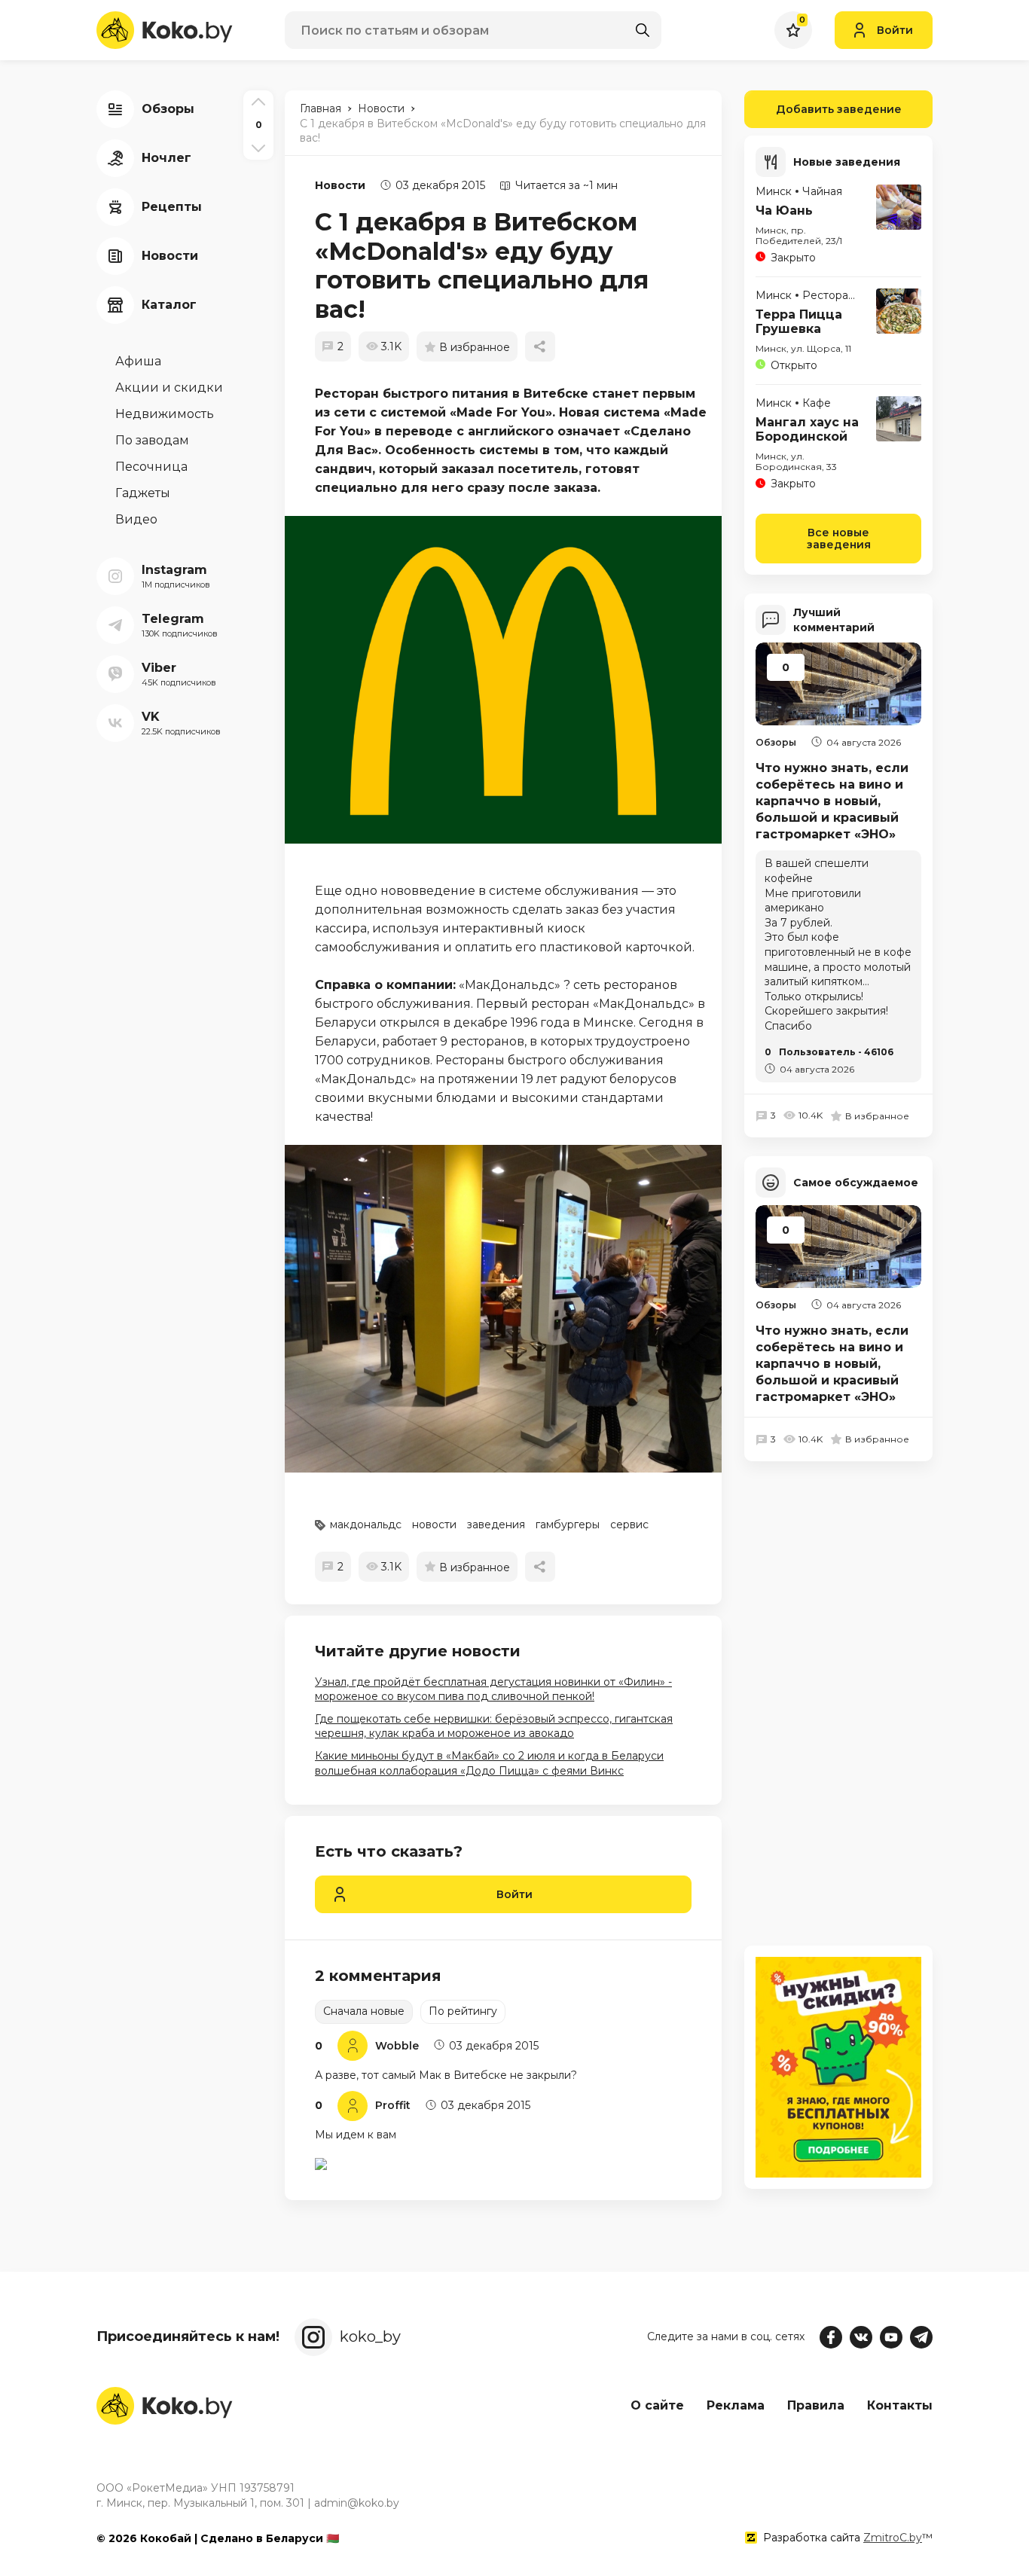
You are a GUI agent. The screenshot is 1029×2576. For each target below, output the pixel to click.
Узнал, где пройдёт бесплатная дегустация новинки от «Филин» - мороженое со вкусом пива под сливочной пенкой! (493, 1689)
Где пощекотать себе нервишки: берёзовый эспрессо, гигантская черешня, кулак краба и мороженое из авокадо (494, 1726)
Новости (340, 185)
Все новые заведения (839, 539)
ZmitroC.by (893, 2538)
